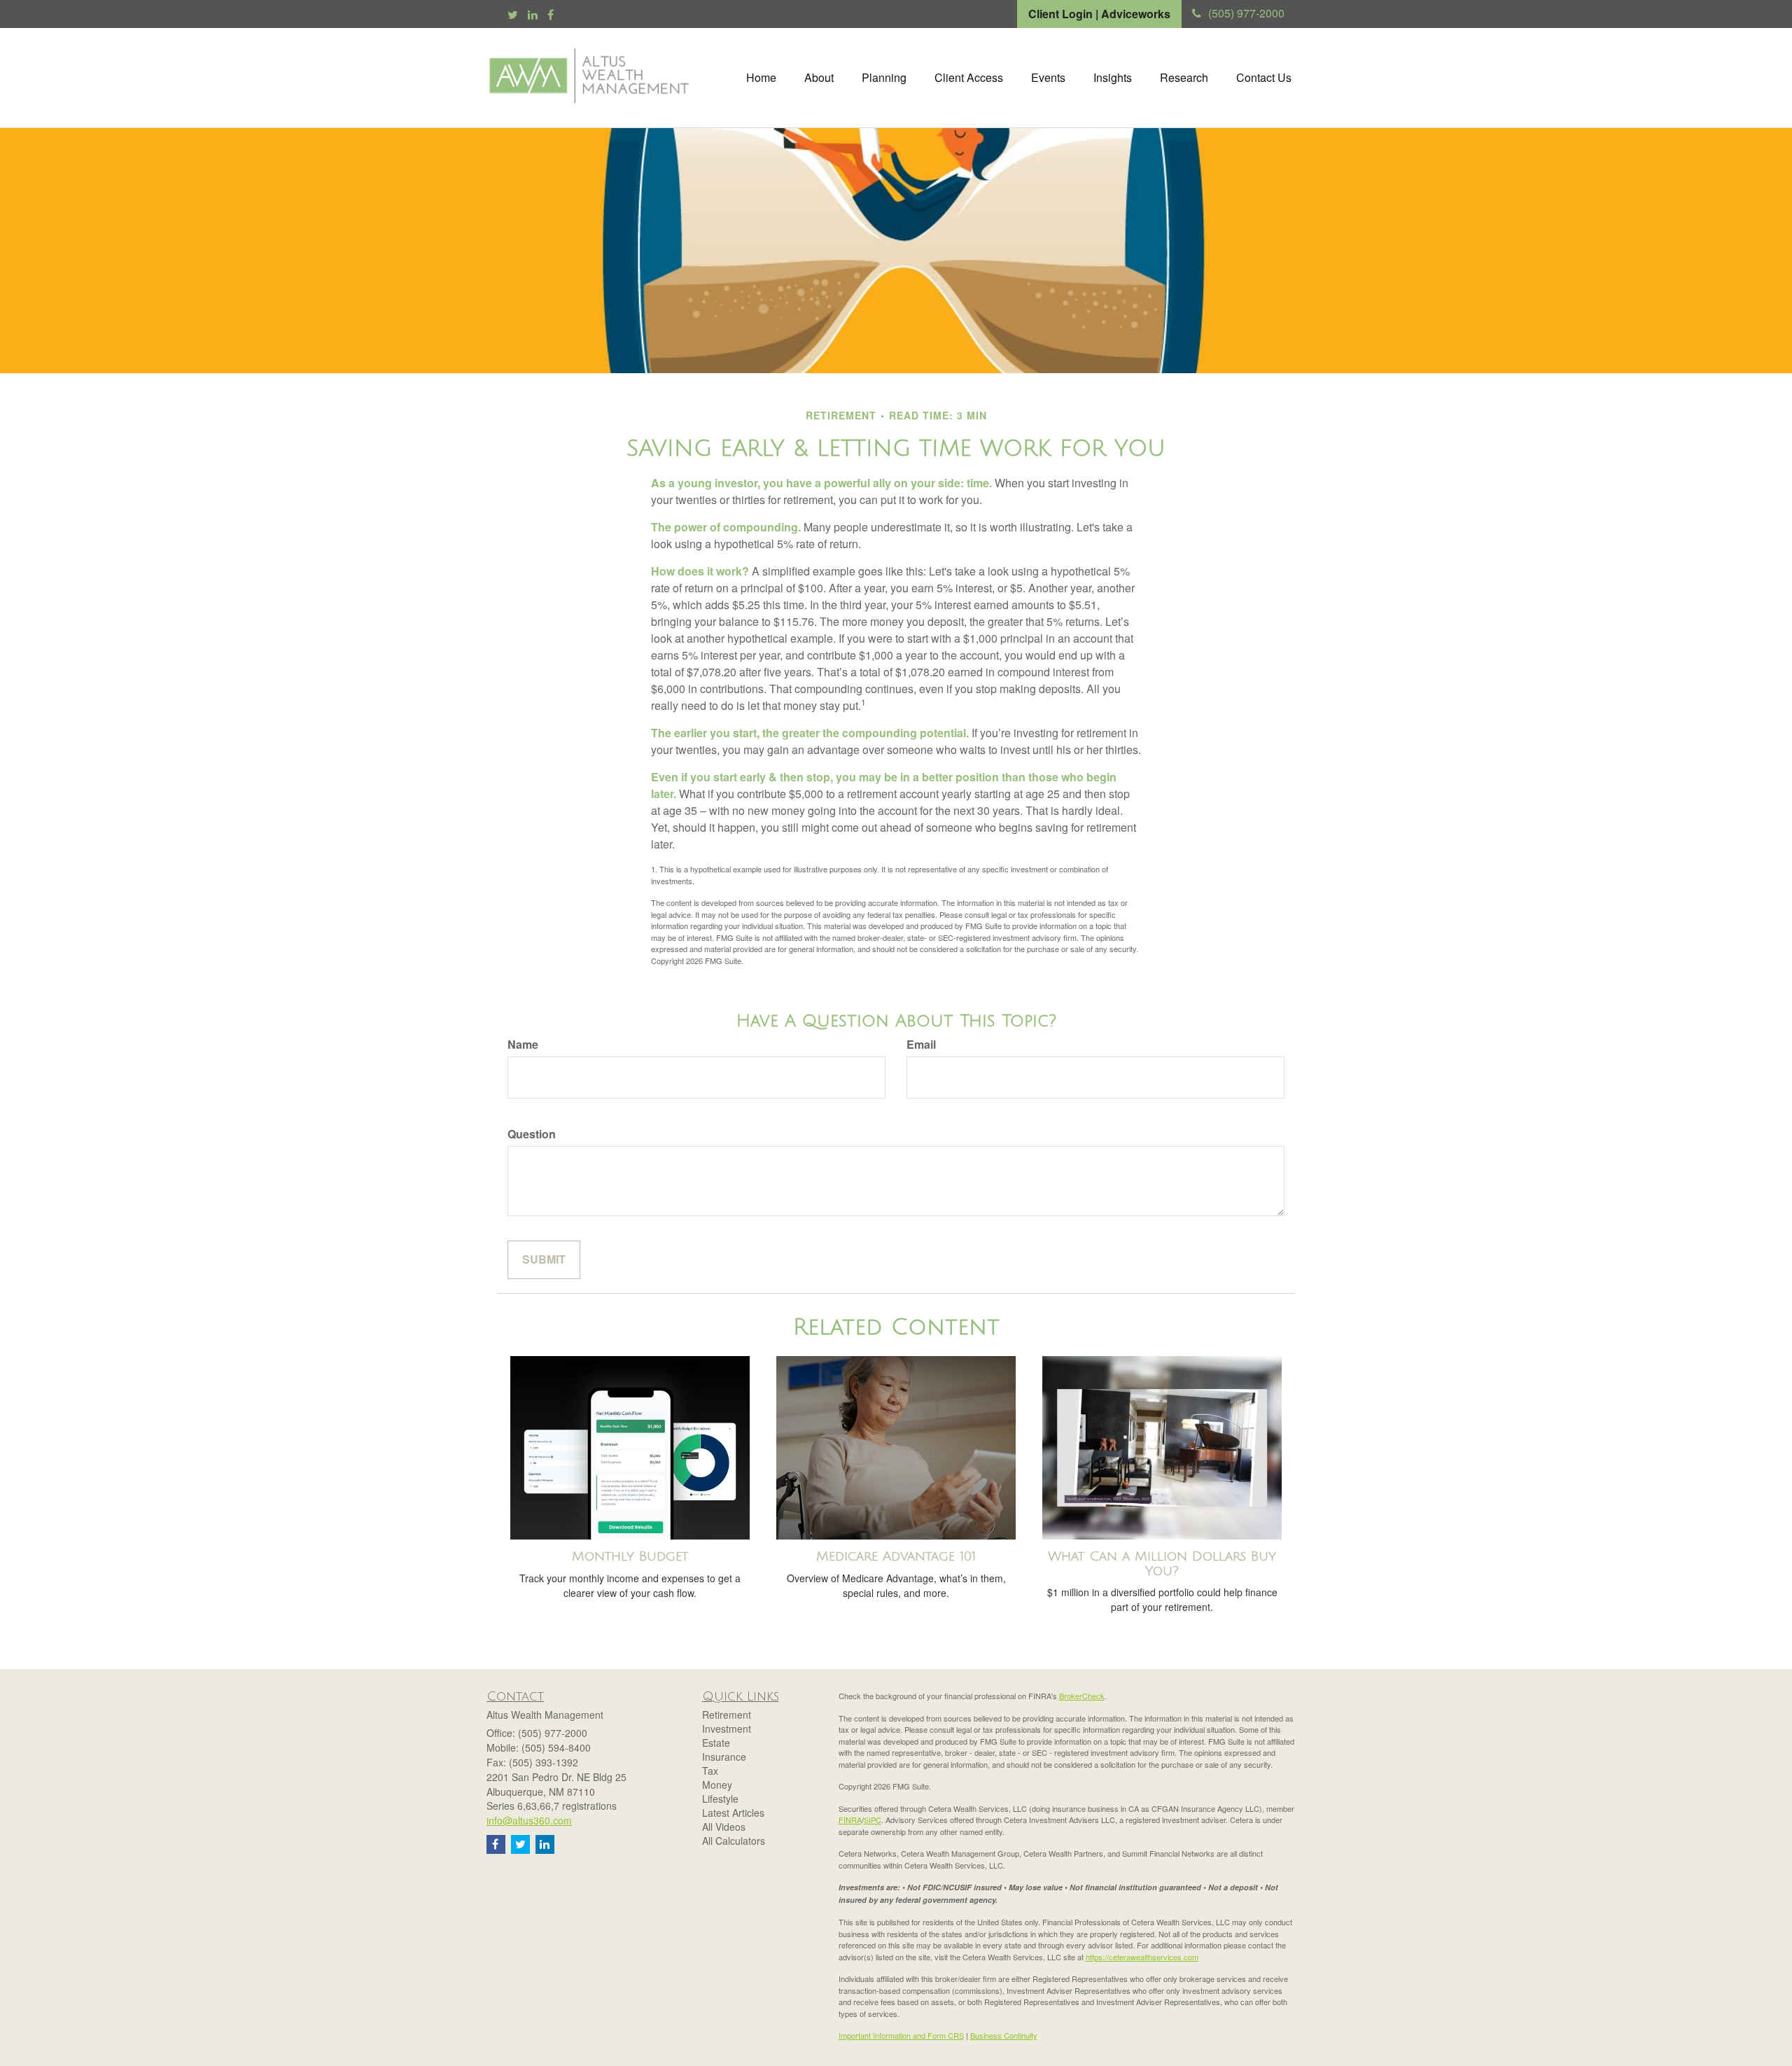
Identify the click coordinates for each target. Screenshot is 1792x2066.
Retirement (727, 1715)
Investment (727, 1729)
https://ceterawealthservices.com (1142, 1957)
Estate (716, 1743)
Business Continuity (1004, 2035)
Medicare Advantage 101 (896, 1556)
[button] (819, 78)
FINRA (850, 1820)
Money (717, 1785)
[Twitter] (513, 15)
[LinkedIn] (533, 15)
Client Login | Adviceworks (1099, 14)
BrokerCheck (1082, 1696)
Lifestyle (720, 1799)
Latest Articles (733, 1813)
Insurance (724, 1757)
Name (523, 1045)
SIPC (873, 1820)
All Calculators (734, 1841)
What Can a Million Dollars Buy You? (1162, 1564)
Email (921, 1045)
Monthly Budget (630, 1556)
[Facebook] (551, 15)
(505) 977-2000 (1246, 13)
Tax (710, 1771)
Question (532, 1134)
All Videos (724, 1827)
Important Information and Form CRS (901, 2035)
